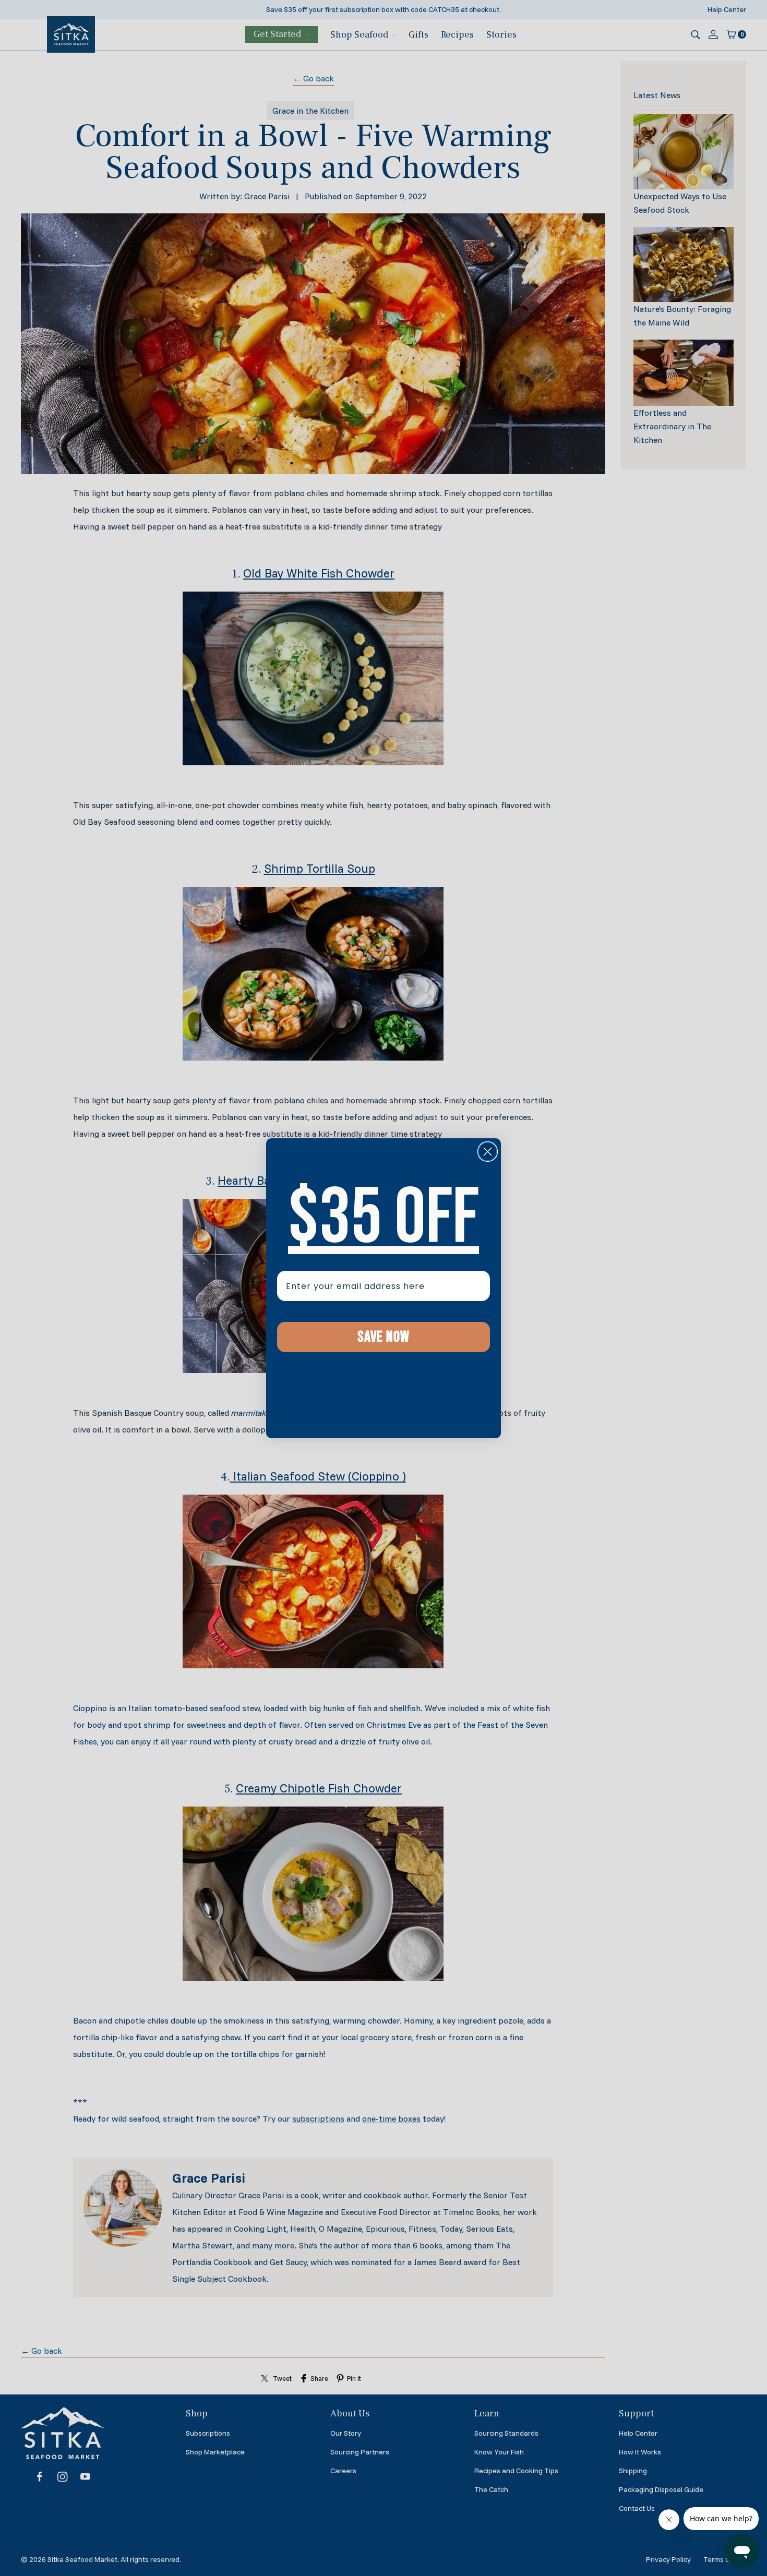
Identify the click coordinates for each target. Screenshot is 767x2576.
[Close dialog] (488, 1152)
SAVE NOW (383, 1337)
